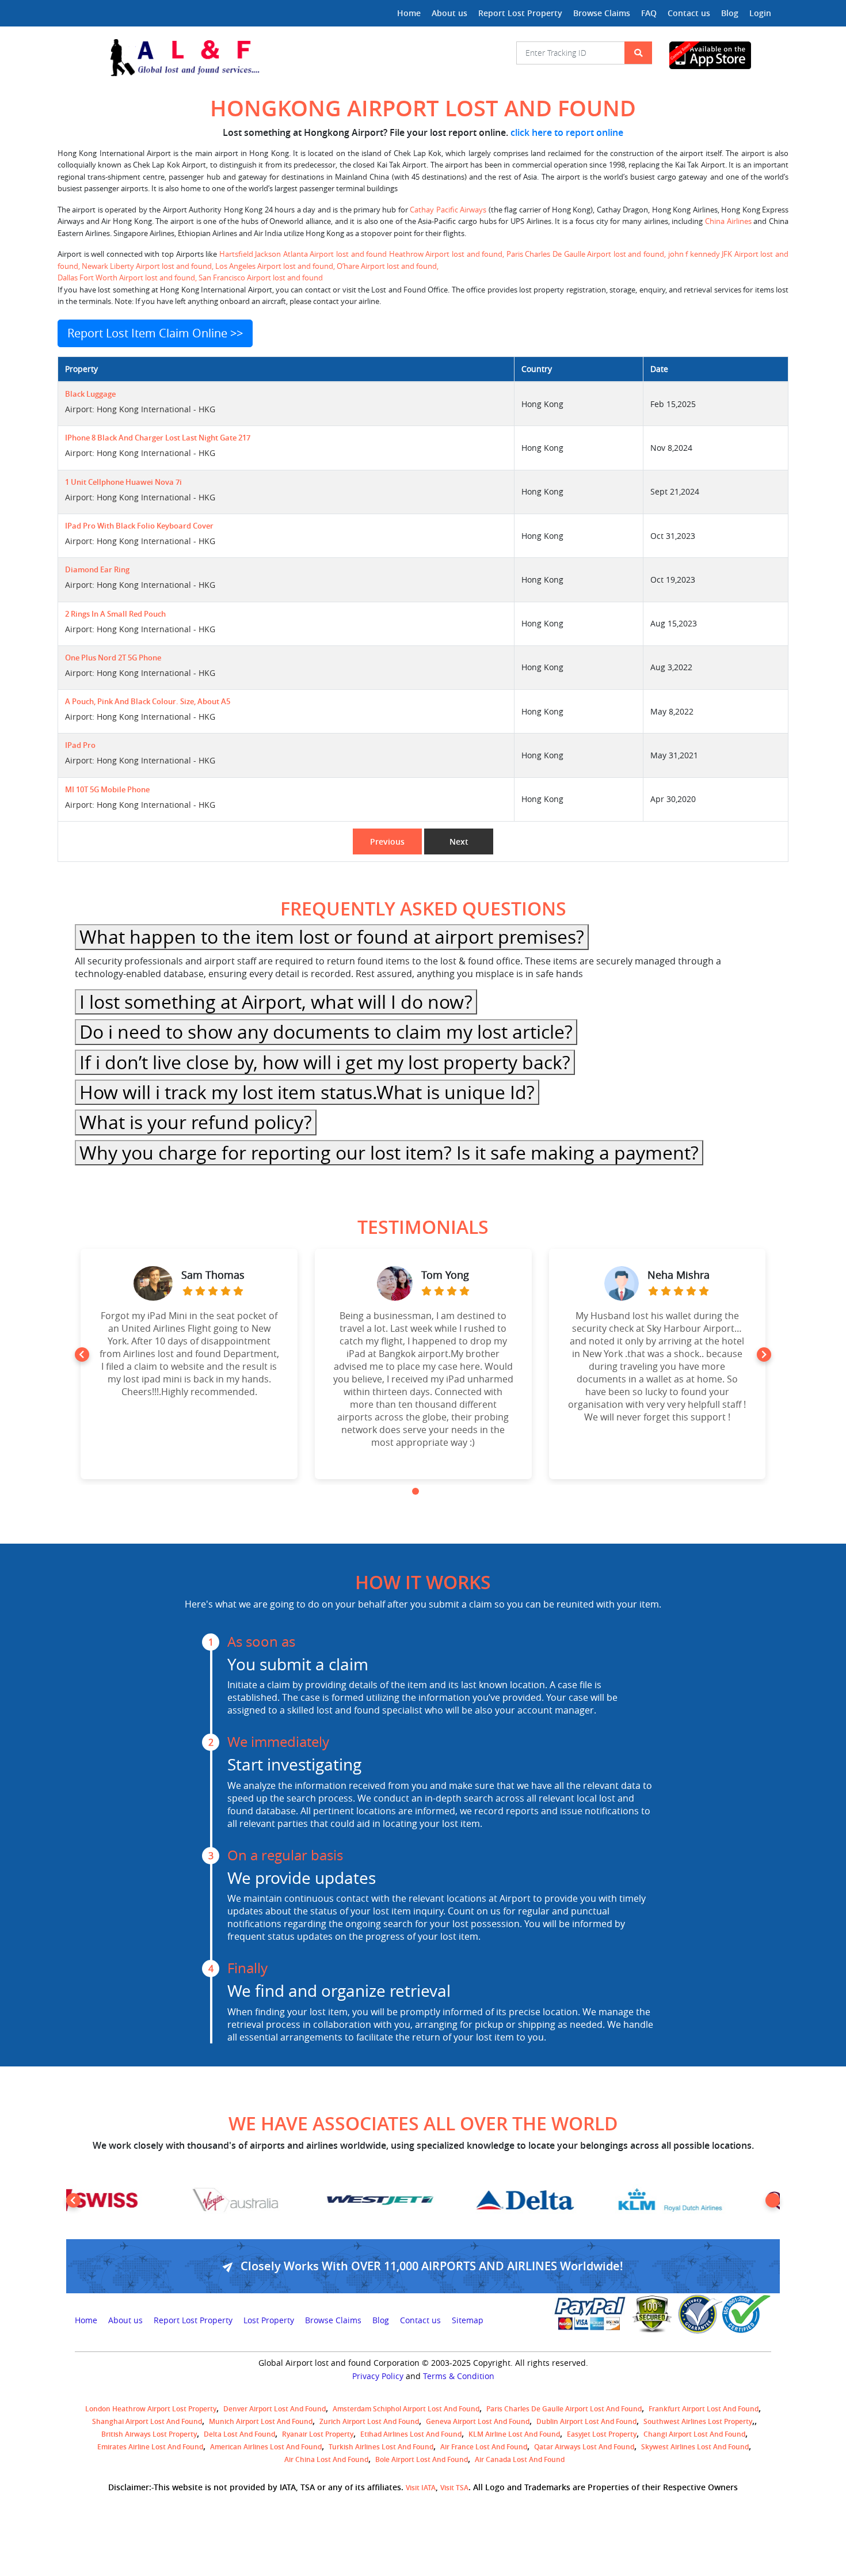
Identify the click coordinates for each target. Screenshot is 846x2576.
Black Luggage (90, 394)
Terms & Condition (459, 2376)
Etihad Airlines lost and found (411, 2434)
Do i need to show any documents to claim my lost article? (326, 1031)
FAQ (649, 13)
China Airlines (728, 221)
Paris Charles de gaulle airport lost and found (564, 2409)
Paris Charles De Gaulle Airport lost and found (585, 254)
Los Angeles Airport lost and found (274, 266)
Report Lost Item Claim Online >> (155, 333)
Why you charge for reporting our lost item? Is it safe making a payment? (389, 1152)
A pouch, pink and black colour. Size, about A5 (148, 702)
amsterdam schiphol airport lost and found (406, 2409)
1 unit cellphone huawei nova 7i (123, 482)
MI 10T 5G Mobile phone (107, 790)
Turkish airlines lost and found (381, 2447)
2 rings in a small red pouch (115, 614)
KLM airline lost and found (514, 2434)
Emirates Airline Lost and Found (150, 2447)
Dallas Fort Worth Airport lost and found (126, 278)
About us (449, 13)
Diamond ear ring (97, 570)
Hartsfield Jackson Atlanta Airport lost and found (304, 254)
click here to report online (567, 132)
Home (409, 13)
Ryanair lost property (318, 2434)
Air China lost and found (326, 2459)
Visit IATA (421, 2488)
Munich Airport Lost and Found (261, 2421)
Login (760, 13)
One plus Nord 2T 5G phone (113, 658)
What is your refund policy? (196, 1122)
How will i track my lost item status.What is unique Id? (307, 1092)
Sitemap (468, 2320)
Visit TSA (454, 2488)
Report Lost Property (520, 13)
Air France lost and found (484, 2447)
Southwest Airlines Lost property (698, 2421)
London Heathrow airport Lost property (151, 2409)
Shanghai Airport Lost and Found (147, 2421)
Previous (387, 841)
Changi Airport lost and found (694, 2434)
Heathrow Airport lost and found (446, 254)
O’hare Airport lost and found (387, 266)
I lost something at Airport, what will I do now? (276, 1002)
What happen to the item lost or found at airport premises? (332, 936)
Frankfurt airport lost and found (704, 2409)
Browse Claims (602, 13)
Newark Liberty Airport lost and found (147, 266)
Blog (730, 13)
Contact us (689, 13)
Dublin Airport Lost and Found (586, 2421)
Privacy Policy (378, 2376)
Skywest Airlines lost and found (695, 2447)
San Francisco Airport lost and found (260, 278)
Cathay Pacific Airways (448, 210)
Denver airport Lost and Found (275, 2409)
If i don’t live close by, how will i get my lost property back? (325, 1062)
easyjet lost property (602, 2434)
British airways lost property (149, 2434)
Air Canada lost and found (520, 2459)
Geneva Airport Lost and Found (478, 2421)
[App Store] (720, 55)
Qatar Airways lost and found (584, 2447)
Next (459, 841)
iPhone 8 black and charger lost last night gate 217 (158, 438)
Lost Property (269, 2320)
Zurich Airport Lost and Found (369, 2421)
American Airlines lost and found (266, 2447)
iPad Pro (80, 745)
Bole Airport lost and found (422, 2459)
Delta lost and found (239, 2434)
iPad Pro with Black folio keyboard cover (139, 526)
